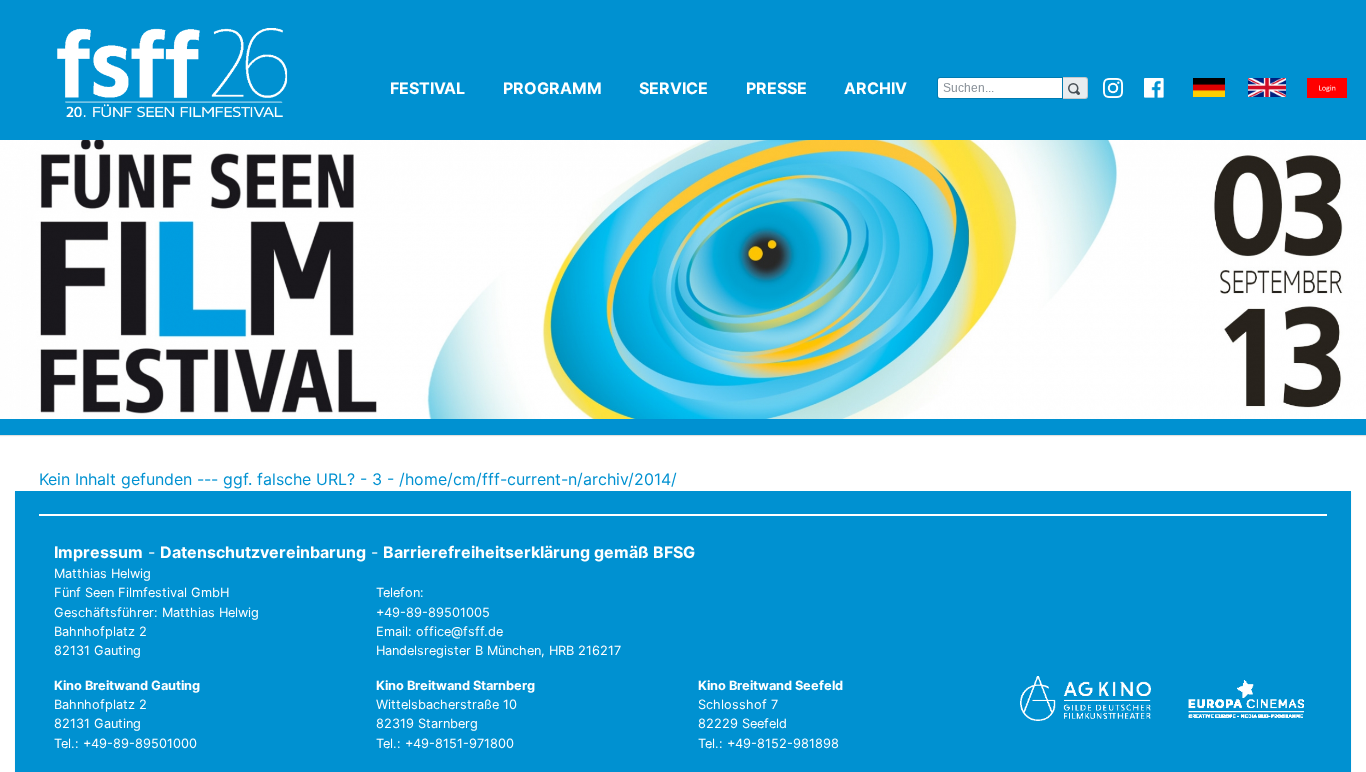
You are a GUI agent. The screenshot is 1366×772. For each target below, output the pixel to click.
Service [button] (688, 88)
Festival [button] (442, 88)
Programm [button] (567, 88)
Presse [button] (791, 88)
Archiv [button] (890, 88)
